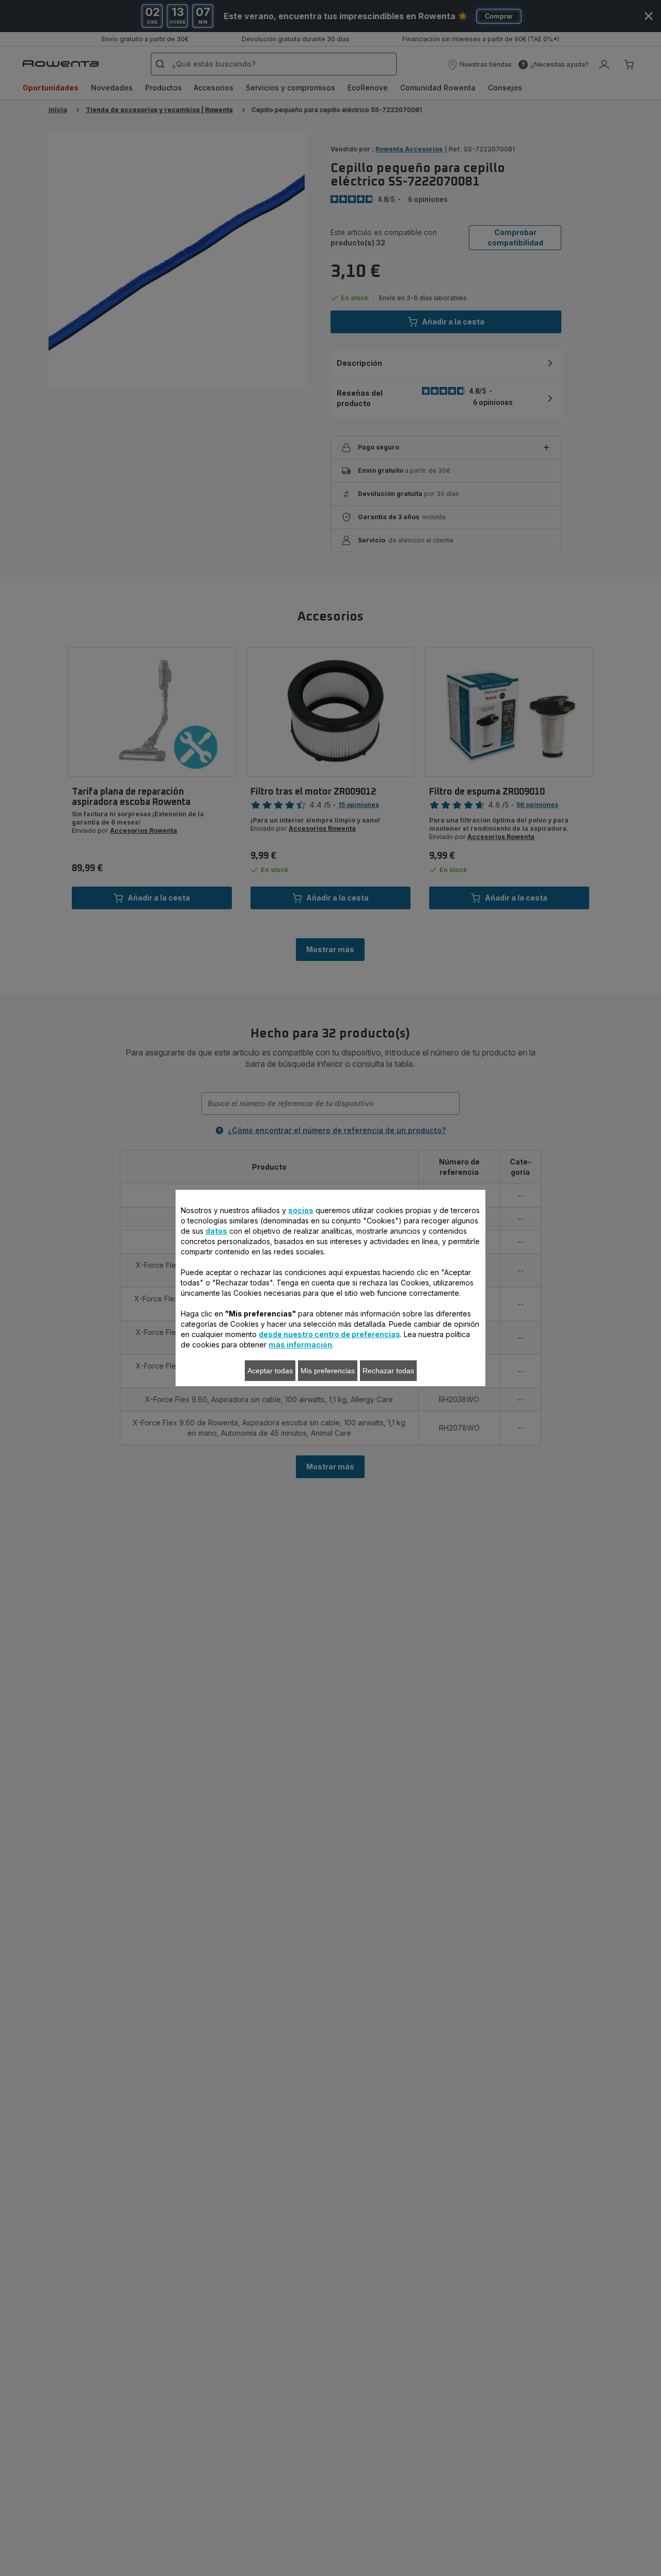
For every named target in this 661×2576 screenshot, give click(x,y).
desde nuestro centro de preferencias (329, 1334)
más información (300, 1345)
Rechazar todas (388, 1371)
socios (301, 1210)
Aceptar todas (270, 1371)
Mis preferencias (328, 1371)
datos (216, 1231)
